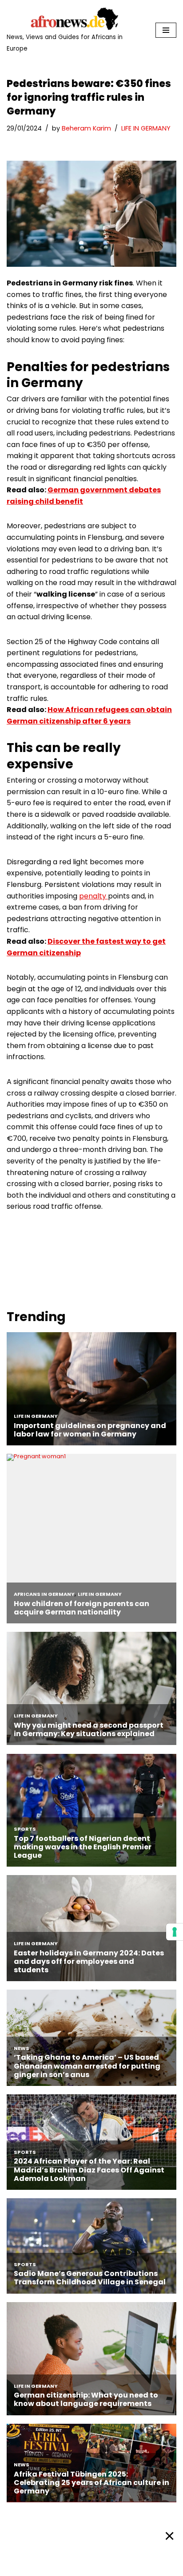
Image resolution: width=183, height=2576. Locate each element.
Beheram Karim (86, 128)
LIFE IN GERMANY (146, 128)
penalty (93, 896)
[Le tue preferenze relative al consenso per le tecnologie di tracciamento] (175, 1932)
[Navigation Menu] (166, 30)
